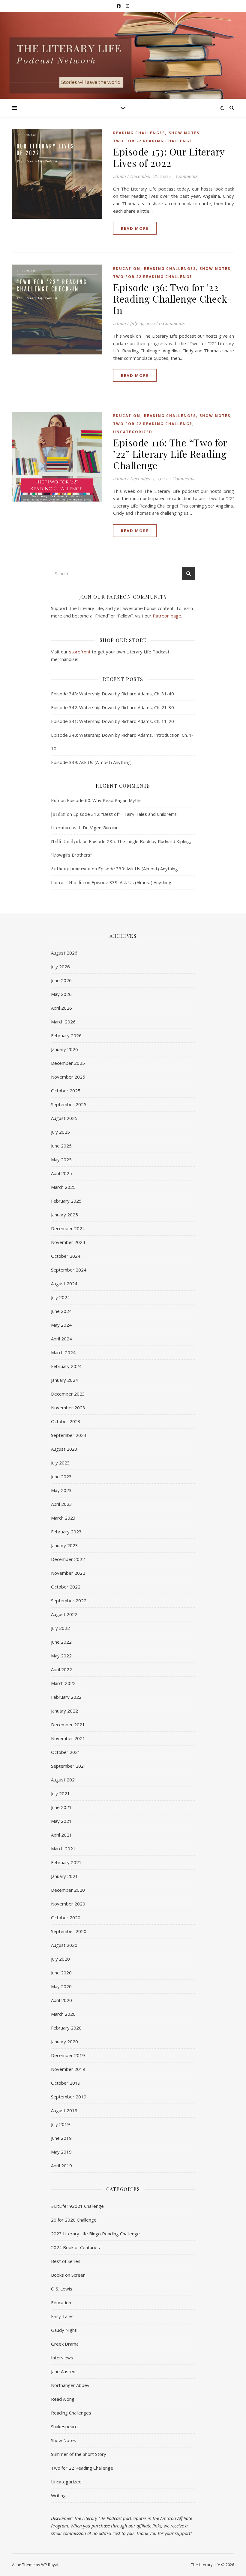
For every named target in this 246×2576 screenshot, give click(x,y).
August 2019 (64, 2110)
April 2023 (61, 1504)
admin (119, 176)
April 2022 (61, 1669)
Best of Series (66, 2261)
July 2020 (60, 1959)
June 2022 (61, 1642)
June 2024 (61, 1311)
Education (127, 269)
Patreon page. (167, 616)
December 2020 (68, 1890)
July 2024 (60, 1297)
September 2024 (69, 1270)
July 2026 (60, 967)
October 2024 (66, 1256)
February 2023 (66, 1532)
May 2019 (61, 2152)
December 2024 (68, 1228)
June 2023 (61, 1476)
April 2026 (61, 1008)
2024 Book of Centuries (75, 2247)
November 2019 (68, 2069)
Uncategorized (133, 432)
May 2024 (61, 1325)
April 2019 (61, 2166)
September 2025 (69, 1104)
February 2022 (66, 1697)
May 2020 (61, 1986)
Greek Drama (65, 2344)
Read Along (63, 2399)
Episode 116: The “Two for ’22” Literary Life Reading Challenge (170, 454)
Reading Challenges (139, 133)
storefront (80, 652)
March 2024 (63, 1352)
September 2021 (69, 1766)
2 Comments (181, 478)
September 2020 (69, 1931)
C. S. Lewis (62, 2289)
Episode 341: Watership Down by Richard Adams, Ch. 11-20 (112, 721)
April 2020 (61, 2000)
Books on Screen (68, 2275)
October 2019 (66, 2083)
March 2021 (63, 1849)
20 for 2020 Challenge (74, 2220)
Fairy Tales (62, 2316)
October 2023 (66, 1421)
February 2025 (66, 1201)
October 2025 (66, 1091)
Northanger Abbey (70, 2385)
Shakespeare (64, 2426)
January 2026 (64, 1049)
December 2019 (68, 2055)
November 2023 (68, 1408)
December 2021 (68, 1725)
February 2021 (66, 1862)
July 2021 (60, 1793)
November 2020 (68, 1904)
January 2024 (64, 1380)
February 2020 (66, 2028)
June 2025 (61, 1146)
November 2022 (68, 1573)
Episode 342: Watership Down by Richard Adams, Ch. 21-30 (112, 707)
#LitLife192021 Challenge (77, 2206)
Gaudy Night (64, 2330)
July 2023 (60, 1463)
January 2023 (64, 1545)
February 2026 (66, 1035)
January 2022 (64, 1711)
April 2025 (61, 1173)
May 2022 (61, 1656)
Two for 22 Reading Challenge (153, 141)
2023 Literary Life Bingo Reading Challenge (95, 2234)
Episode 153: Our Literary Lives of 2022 (169, 157)
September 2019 (69, 2097)
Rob (55, 800)
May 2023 (61, 1490)
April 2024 (61, 1339)
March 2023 (63, 1518)
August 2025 (64, 1118)
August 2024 (64, 1284)
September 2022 (69, 1600)
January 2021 (64, 1876)
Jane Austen (63, 2371)
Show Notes (184, 133)
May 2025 (61, 1159)
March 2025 (63, 1187)
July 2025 (60, 1132)
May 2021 (61, 1821)
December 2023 (68, 1394)
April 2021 (61, 1835)
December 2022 (68, 1559)
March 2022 (63, 1683)
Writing (58, 2495)
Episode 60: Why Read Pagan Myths (104, 800)
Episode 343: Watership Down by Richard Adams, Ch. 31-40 (112, 694)
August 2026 (64, 953)
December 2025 (68, 1063)
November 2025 (68, 1077)
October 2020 (66, 1917)
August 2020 (64, 1945)
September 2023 (69, 1435)
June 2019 (61, 2138)
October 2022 (66, 1587)
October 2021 (66, 1752)
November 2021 (68, 1738)
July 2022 (60, 1628)
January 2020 (64, 2042)
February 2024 (66, 1366)
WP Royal (50, 2565)
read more (135, 228)
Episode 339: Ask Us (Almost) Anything (91, 762)
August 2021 (64, 1780)
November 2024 (68, 1242)
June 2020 (61, 1973)
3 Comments (185, 176)
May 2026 (61, 994)
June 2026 (61, 980)
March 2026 (63, 1022)
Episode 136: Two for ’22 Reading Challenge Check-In (172, 299)
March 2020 (63, 2014)
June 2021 (61, 1807)
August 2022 (64, 1614)
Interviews (62, 2358)
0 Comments (172, 323)
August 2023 (64, 1449)
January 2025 (64, 1215)
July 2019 (60, 2124)
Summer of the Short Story (79, 2454)
